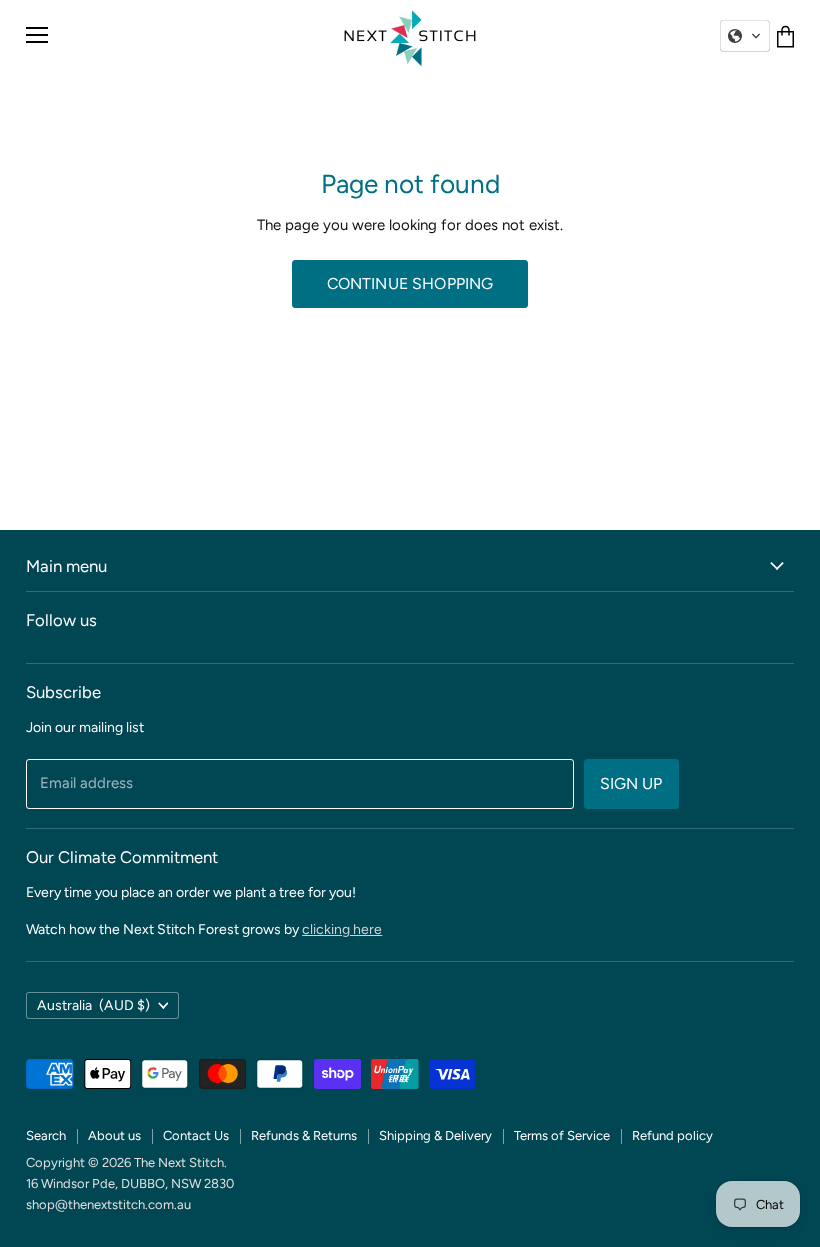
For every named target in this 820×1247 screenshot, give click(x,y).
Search (46, 1135)
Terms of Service (562, 1135)
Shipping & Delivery (435, 1135)
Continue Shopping (410, 283)
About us (114, 1135)
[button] (745, 36)
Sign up (631, 783)
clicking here (342, 929)
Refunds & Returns (304, 1135)
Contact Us (196, 1135)
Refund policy (672, 1135)
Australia (93, 1005)
